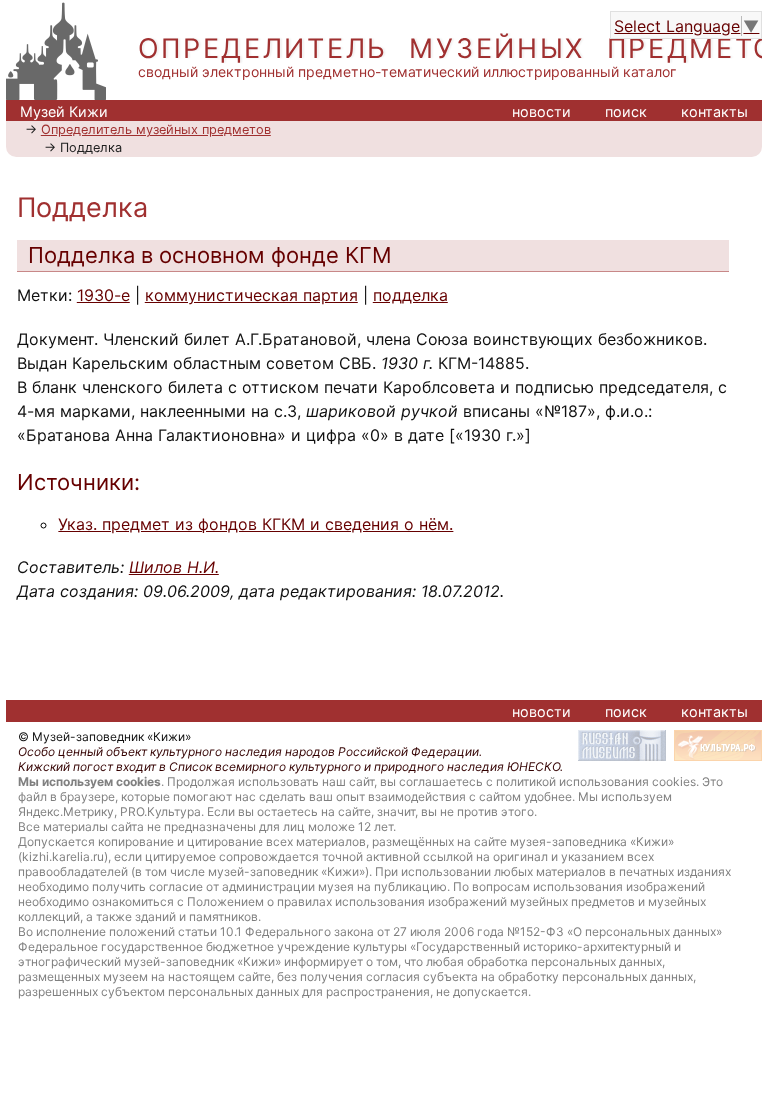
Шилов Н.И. (174, 567)
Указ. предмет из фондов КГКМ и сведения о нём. (255, 524)
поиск (626, 111)
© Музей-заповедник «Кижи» (104, 736)
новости (541, 111)
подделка (410, 295)
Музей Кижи (64, 111)
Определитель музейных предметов (156, 129)
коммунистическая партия (251, 295)
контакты (714, 111)
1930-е (103, 295)
